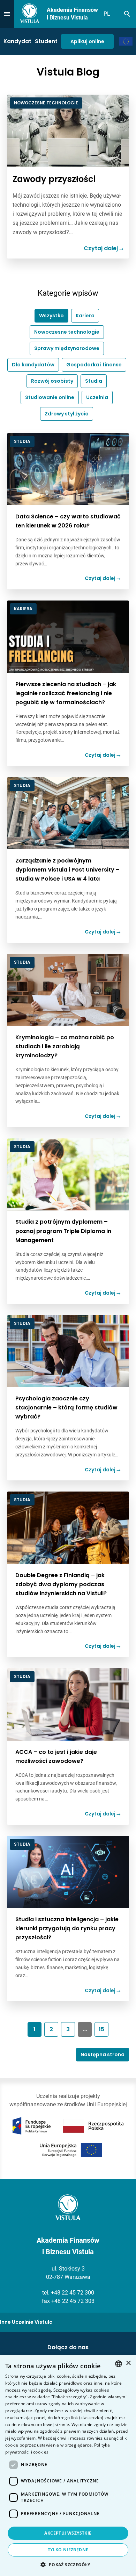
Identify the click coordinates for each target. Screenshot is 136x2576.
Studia (94, 381)
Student (46, 41)
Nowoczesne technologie (67, 332)
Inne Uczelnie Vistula (26, 2322)
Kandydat (17, 41)
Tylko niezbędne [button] (68, 2550)
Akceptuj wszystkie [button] (68, 2533)
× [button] (128, 2363)
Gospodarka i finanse (94, 365)
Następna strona (103, 2054)
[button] (68, 2565)
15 (101, 2029)
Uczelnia (97, 397)
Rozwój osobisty (52, 381)
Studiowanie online (50, 397)
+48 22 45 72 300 (73, 2293)
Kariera (85, 316)
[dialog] (68, 2466)
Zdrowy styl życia (67, 414)
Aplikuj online (87, 41)
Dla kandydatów (33, 365)
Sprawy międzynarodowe (67, 348)
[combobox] (119, 2364)
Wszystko (51, 316)
